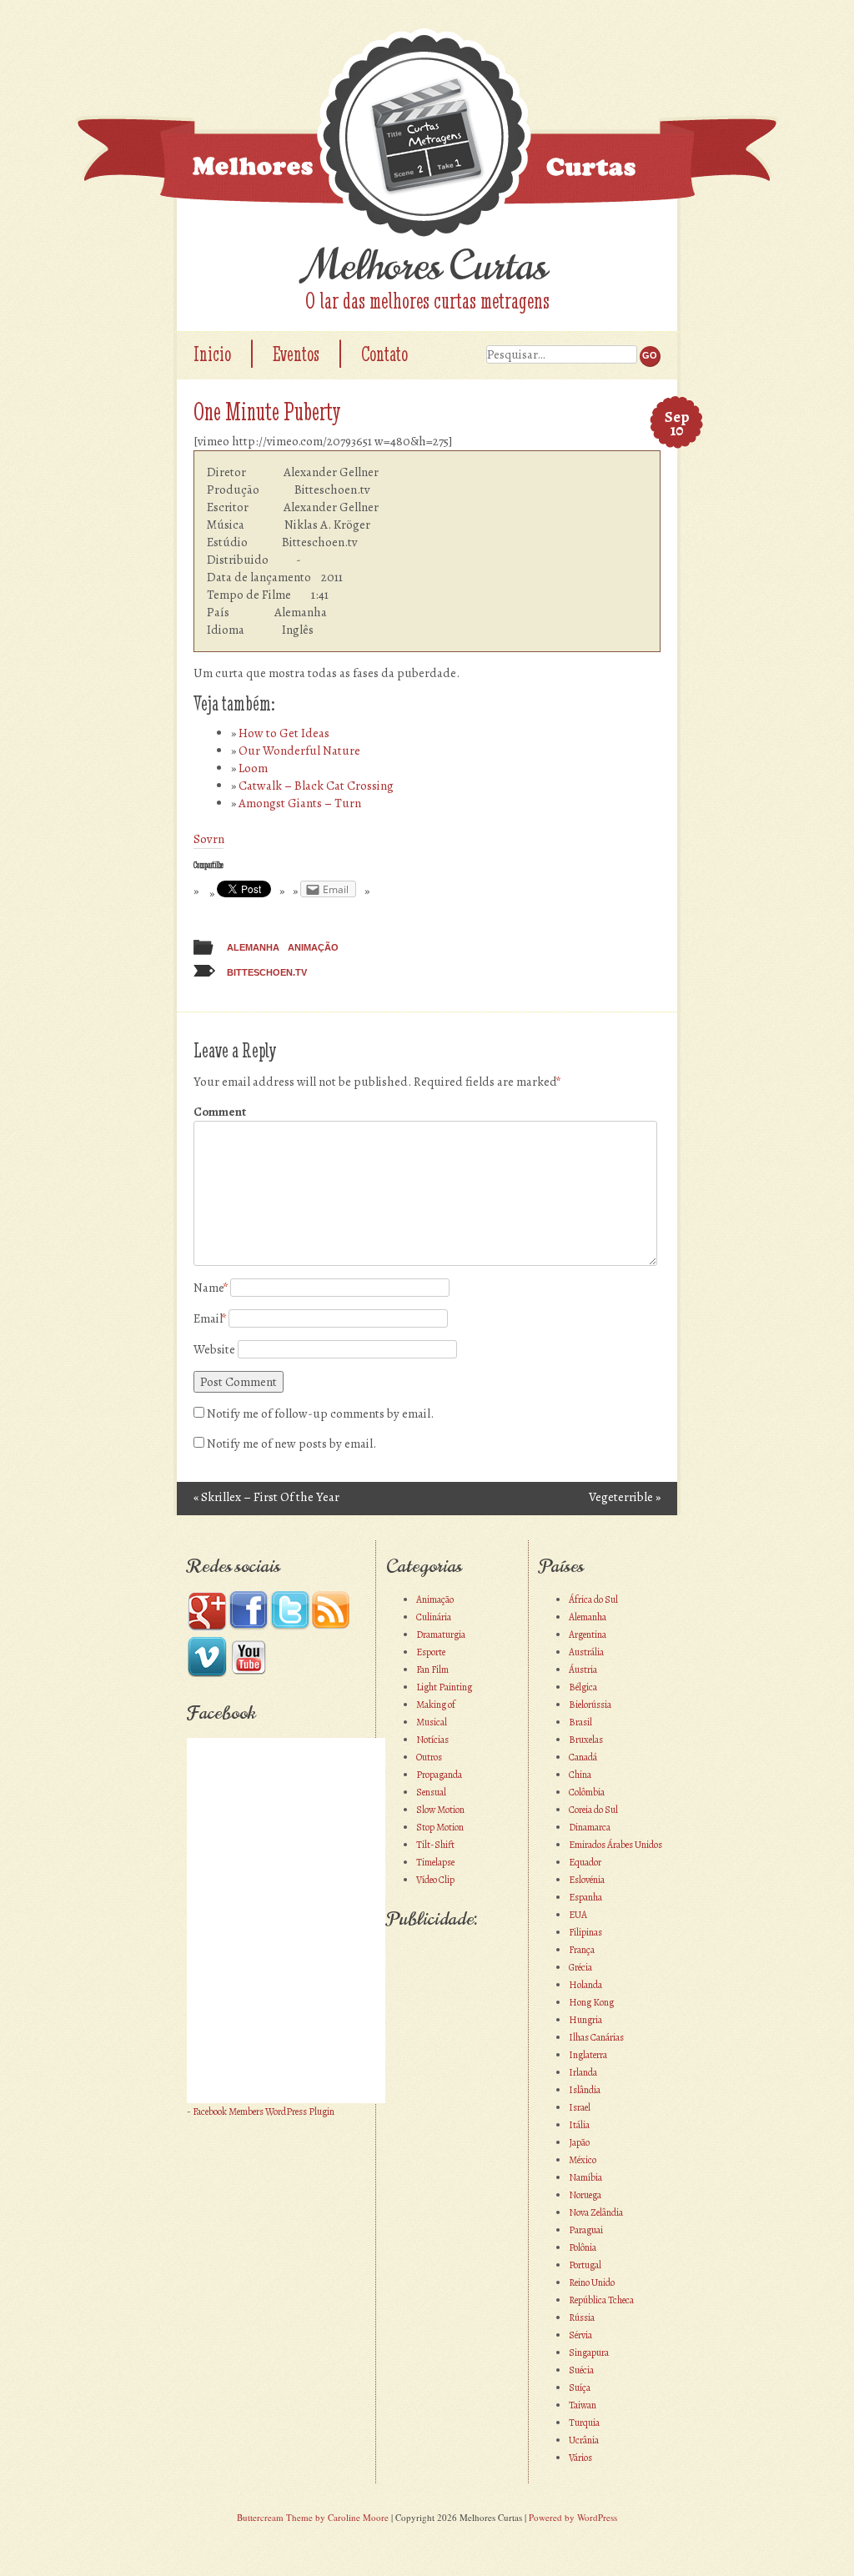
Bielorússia (590, 1705)
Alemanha (253, 947)
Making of (436, 1705)
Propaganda (439, 1775)
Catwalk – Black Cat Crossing (316, 786)
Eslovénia (587, 1880)
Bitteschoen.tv (267, 972)
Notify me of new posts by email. (291, 1444)
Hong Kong (591, 2002)
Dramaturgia (441, 1634)
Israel (580, 2107)
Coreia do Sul (593, 1810)
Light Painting (444, 1687)
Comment (220, 1112)
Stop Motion (440, 1827)
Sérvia (580, 2335)
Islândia (585, 2090)
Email (210, 1318)
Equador (585, 1862)
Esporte (431, 1652)
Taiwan (583, 2405)
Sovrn (209, 839)
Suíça (580, 2388)
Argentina (588, 1634)
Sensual (431, 1792)
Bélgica (583, 1687)
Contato (384, 354)
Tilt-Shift (435, 1845)
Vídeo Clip (435, 1880)
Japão (579, 2142)
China (580, 1775)
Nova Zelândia (596, 2212)
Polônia (583, 2247)
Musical (432, 1722)
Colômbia (587, 1792)
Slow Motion (440, 1810)
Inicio (212, 354)
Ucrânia (584, 2440)
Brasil (580, 1722)
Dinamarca (590, 1827)
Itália (579, 2125)
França (582, 1950)
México (583, 2160)
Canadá (583, 1757)
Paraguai (586, 2230)
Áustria (583, 1670)
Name (211, 1288)
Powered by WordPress (573, 2517)
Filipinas (585, 1932)
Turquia (584, 2423)
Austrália (586, 1652)
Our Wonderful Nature (299, 751)
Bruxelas (586, 1740)
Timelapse (435, 1862)
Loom (253, 768)
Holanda (585, 1985)
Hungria (585, 2020)
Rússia (582, 2317)
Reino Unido (592, 2282)
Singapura (589, 2353)
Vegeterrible (625, 1497)
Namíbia (585, 2177)
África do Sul (593, 1599)
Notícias (432, 1740)
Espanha (585, 1897)
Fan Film (432, 1670)
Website (214, 1349)
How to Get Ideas (284, 733)
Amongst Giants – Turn (300, 803)
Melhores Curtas (427, 266)
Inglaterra (588, 2055)
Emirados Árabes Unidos (615, 1845)
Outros (429, 1757)
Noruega (585, 2195)
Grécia (580, 1967)
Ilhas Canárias (596, 2037)
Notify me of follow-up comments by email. (320, 1414)
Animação (313, 947)
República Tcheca (601, 2300)
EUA (578, 1915)
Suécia (581, 2370)
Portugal (585, 2265)
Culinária (434, 1617)
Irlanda (583, 2072)
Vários (580, 2458)
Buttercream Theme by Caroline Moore (313, 2517)
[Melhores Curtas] (427, 136)
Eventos (296, 354)
